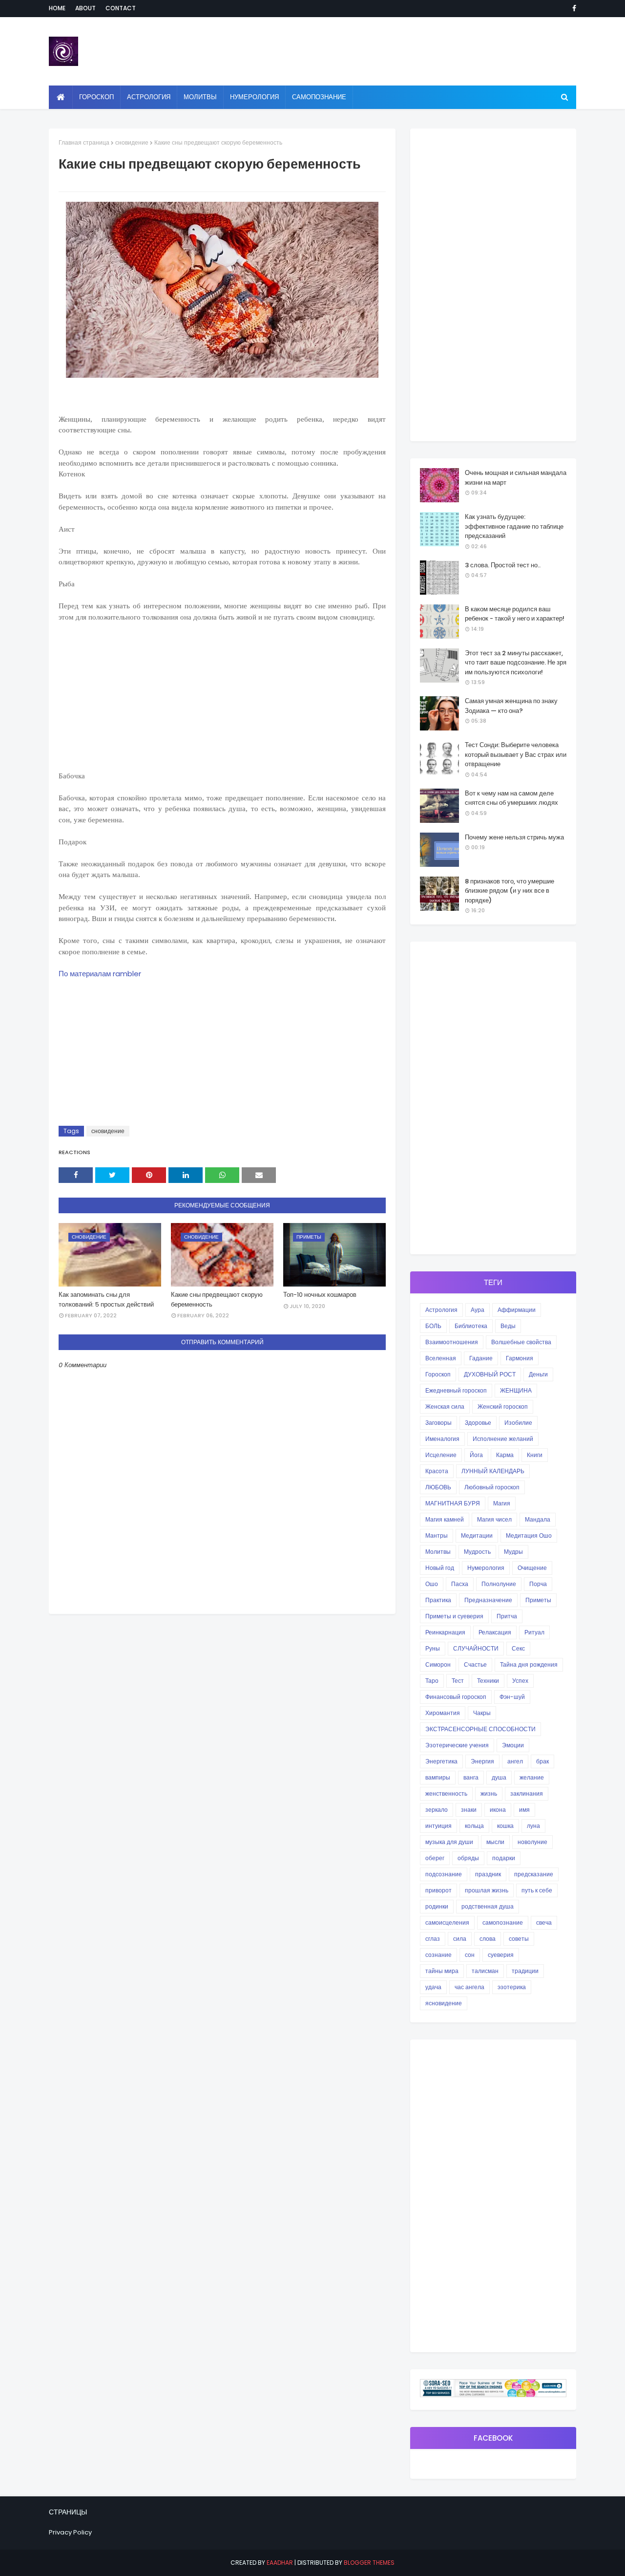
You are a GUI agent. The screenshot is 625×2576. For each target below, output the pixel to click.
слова (488, 1939)
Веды (508, 1326)
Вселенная (441, 1358)
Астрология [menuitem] (149, 97)
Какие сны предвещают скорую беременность (217, 1299)
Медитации (477, 1535)
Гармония (520, 1358)
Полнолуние (499, 1584)
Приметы (538, 1600)
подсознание (444, 1874)
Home (57, 8)
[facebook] (573, 8)
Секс (518, 1648)
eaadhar (280, 2563)
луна (533, 1826)
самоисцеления (447, 1922)
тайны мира (442, 1971)
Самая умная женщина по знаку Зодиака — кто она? (511, 706)
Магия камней (445, 1519)
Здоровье (478, 1423)
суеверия (501, 1955)
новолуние (532, 1842)
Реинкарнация (445, 1632)
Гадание (481, 1358)
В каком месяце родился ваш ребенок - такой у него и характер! (515, 614)
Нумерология (486, 1568)
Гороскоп (438, 1374)
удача (433, 1987)
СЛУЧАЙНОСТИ (476, 1648)
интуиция (438, 1826)
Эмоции (513, 1745)
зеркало (437, 1810)
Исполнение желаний (503, 1439)
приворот (438, 1890)
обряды (468, 1858)
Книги (535, 1455)
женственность (446, 1793)
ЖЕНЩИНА (516, 1390)
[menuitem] (61, 97)
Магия (502, 1503)
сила (460, 1939)
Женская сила (445, 1406)
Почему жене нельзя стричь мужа (514, 837)
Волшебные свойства (521, 1342)
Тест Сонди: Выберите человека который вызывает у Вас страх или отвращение (516, 754)
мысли (495, 1842)
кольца (474, 1826)
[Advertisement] (222, 702)
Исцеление (441, 1455)
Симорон (438, 1664)
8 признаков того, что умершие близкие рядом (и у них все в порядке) (510, 891)
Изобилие (518, 1423)
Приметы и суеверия (454, 1616)
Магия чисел (494, 1519)
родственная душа (488, 1906)
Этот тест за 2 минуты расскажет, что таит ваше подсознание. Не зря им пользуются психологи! (516, 663)
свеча (544, 1922)
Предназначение (488, 1600)
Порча (538, 1584)
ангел (515, 1761)
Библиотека (471, 1326)
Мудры (513, 1552)
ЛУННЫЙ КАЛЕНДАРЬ (493, 1471)
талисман (485, 1971)
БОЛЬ (433, 1326)
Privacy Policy (70, 2532)
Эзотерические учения (457, 1745)
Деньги (538, 1374)
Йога (476, 1455)
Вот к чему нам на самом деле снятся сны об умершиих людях (511, 798)
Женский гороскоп (503, 1406)
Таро (432, 1681)
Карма (505, 1455)
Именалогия (442, 1439)
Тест (458, 1681)
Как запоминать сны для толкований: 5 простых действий (106, 1299)
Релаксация (495, 1632)
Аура (478, 1310)
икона (498, 1810)
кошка (505, 1826)
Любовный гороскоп (492, 1487)
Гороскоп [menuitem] (96, 97)
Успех (520, 1681)
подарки (504, 1858)
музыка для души (449, 1842)
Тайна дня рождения (529, 1664)
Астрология (441, 1310)
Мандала (538, 1519)
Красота (437, 1471)
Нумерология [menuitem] (254, 97)
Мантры (437, 1535)
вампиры (438, 1777)
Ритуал (534, 1632)
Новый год (440, 1568)
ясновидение (444, 2003)
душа (499, 1777)
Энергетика (441, 1761)
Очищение (532, 1568)
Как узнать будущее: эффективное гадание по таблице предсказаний (514, 526)
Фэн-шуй (512, 1697)
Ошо (432, 1584)
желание (532, 1777)
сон (470, 1955)
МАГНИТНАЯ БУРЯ (453, 1503)
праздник (488, 1874)
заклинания (527, 1793)
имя (524, 1810)
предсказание (534, 1874)
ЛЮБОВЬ (438, 1487)
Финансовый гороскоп (456, 1697)
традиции (525, 1971)
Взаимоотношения (452, 1342)
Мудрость (477, 1552)
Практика (438, 1600)
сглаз (433, 1939)
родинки (437, 1906)
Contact (121, 8)
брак (542, 1761)
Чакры (482, 1713)
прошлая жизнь (487, 1890)
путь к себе (537, 1890)
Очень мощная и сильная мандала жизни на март (516, 478)
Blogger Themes (369, 2563)
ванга (471, 1777)
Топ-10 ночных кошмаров (320, 1295)
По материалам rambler (100, 974)
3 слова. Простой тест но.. (503, 565)
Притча (507, 1616)
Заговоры (438, 1423)
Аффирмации (517, 1310)
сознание (438, 1955)
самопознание (503, 1922)
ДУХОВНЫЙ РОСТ (490, 1374)
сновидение (132, 142)
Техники (488, 1681)
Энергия (482, 1761)
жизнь (489, 1793)
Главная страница (84, 142)
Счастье (475, 1664)
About (85, 8)
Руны (433, 1648)
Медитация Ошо (529, 1535)
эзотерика (512, 1987)
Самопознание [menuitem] (319, 97)
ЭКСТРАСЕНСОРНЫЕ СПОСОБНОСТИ (480, 1729)
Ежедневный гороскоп (456, 1390)
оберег (435, 1858)
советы (519, 1939)
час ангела (469, 1987)
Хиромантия (443, 1713)
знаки (469, 1810)
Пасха (460, 1584)
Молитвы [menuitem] (200, 97)
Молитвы (438, 1552)
